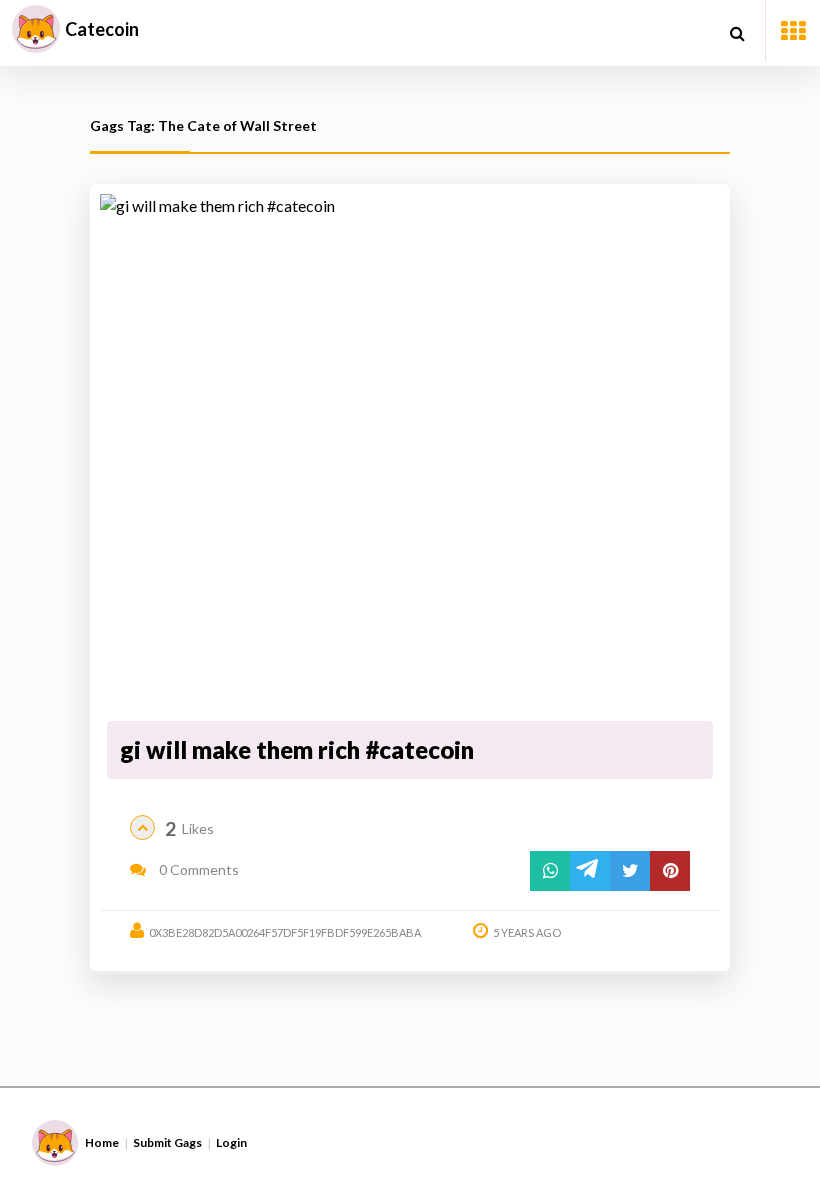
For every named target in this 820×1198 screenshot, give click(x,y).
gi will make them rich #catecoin (297, 749)
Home (102, 1142)
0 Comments (197, 869)
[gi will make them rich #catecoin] (410, 454)
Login (231, 1142)
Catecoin (102, 29)
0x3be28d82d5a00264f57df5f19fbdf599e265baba (285, 932)
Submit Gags (167, 1142)
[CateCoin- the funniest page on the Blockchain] (36, 29)
